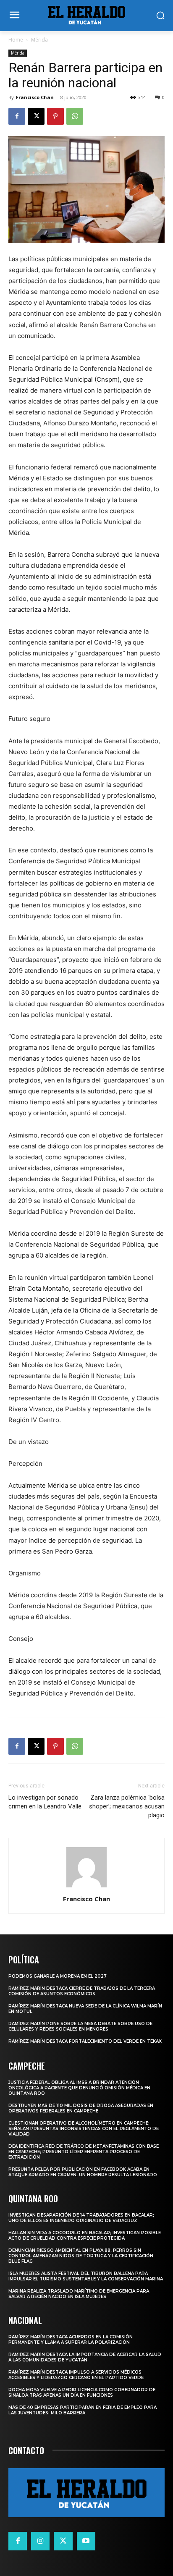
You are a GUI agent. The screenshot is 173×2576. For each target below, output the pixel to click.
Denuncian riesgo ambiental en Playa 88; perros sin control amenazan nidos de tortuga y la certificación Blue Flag (81, 2256)
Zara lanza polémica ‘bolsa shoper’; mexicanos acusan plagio (127, 1806)
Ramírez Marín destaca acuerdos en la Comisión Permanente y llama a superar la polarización (71, 2340)
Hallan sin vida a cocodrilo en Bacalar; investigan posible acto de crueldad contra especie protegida (85, 2235)
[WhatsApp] (75, 116)
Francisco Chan (35, 97)
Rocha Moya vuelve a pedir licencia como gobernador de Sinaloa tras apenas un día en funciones (82, 2393)
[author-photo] (86, 1887)
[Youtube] (86, 2541)
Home (16, 40)
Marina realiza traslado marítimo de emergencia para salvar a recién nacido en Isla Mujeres (79, 2294)
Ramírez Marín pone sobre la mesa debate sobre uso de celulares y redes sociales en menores (80, 2026)
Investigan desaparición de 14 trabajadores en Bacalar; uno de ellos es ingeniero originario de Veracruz (81, 2218)
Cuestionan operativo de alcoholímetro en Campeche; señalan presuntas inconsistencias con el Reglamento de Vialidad (84, 2129)
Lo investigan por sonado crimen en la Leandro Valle (45, 1802)
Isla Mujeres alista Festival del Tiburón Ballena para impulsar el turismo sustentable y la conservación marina (86, 2276)
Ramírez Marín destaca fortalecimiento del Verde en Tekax (85, 2041)
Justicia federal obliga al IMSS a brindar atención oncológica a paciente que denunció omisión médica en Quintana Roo (79, 2088)
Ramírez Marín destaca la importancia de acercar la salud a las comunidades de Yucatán (85, 2357)
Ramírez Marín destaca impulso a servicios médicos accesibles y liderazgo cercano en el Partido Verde (76, 2375)
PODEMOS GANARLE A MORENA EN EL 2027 (58, 1976)
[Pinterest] (55, 116)
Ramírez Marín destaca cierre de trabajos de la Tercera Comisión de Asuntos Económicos (82, 1991)
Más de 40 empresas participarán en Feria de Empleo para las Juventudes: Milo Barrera (83, 2410)
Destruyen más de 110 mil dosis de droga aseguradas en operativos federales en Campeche (81, 2108)
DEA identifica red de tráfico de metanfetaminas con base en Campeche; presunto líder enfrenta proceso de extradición (84, 2152)
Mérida (39, 40)
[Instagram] (40, 2541)
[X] (36, 116)
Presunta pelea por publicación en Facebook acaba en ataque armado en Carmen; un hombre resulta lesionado (83, 2172)
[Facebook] (17, 116)
